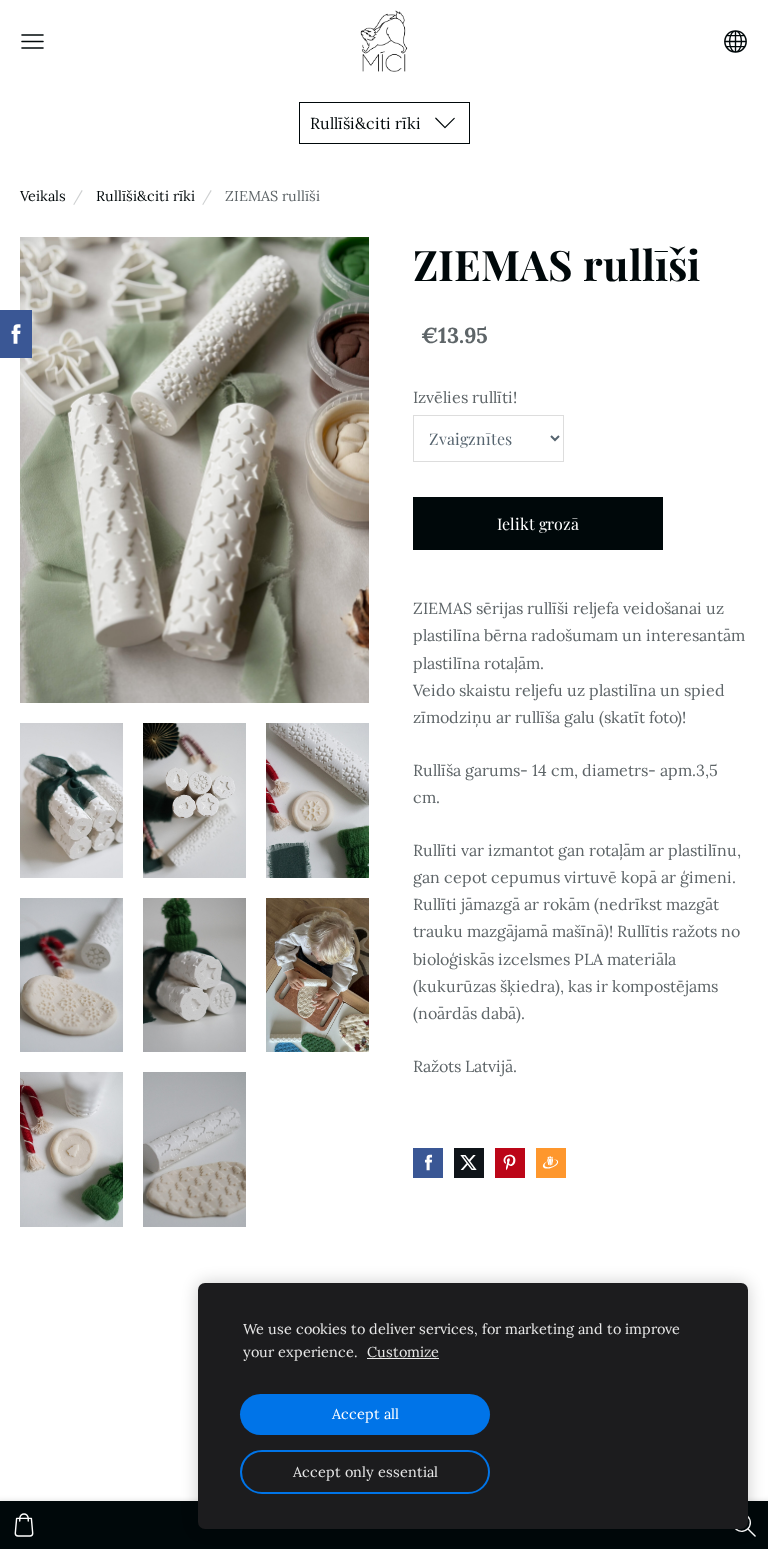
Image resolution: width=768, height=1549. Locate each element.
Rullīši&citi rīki (145, 196)
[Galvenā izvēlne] (32, 41)
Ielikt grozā (538, 523)
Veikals (43, 196)
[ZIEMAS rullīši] (71, 800)
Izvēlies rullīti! (465, 397)
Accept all (365, 1414)
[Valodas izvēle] (735, 41)
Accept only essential (365, 1472)
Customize (403, 1352)
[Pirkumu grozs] (24, 1525)
